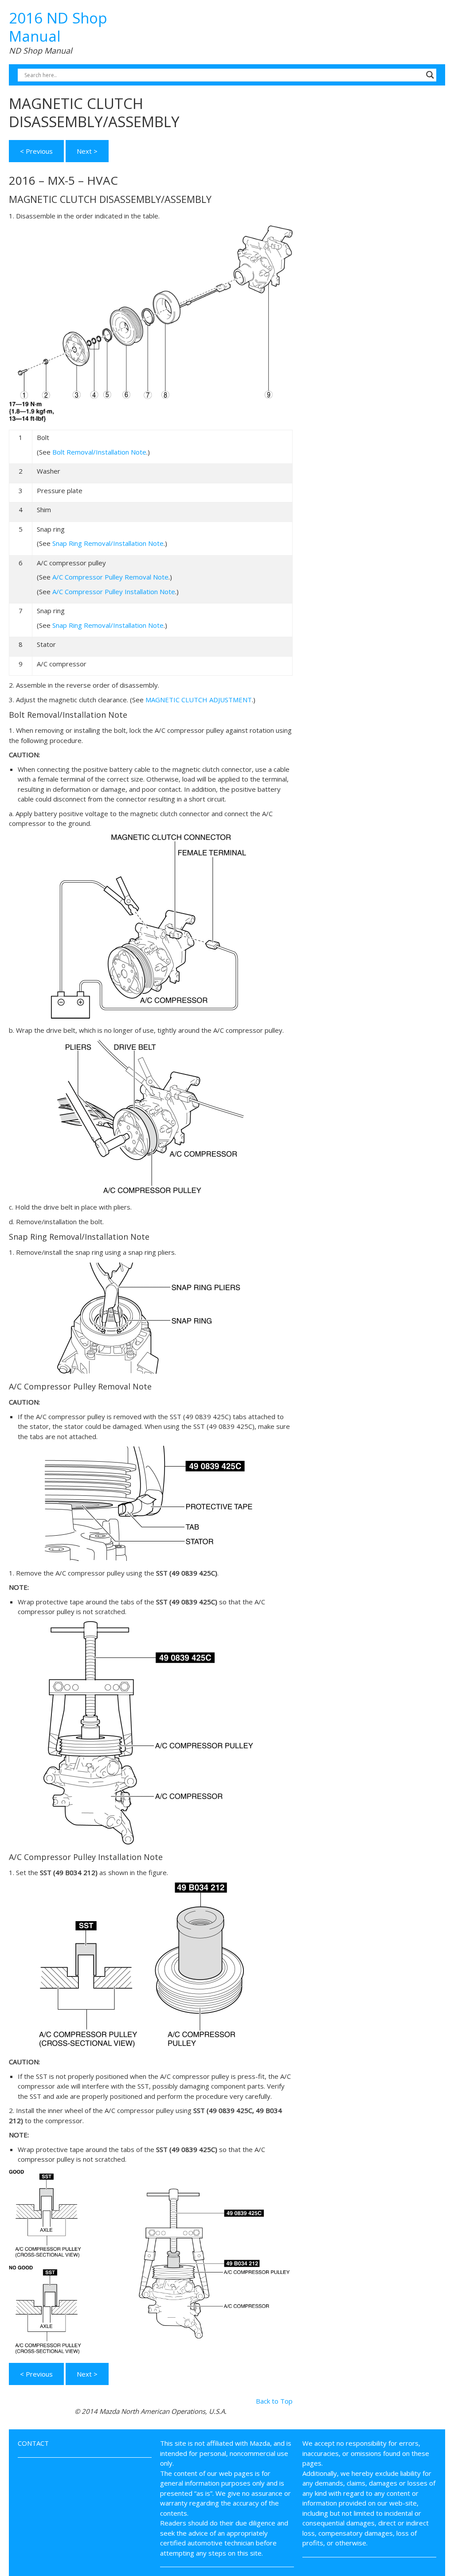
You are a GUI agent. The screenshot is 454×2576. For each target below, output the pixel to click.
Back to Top (274, 2401)
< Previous (36, 151)
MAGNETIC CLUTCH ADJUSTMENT (199, 700)
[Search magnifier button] (430, 75)
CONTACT (33, 2443)
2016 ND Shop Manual (58, 27)
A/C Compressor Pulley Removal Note (110, 577)
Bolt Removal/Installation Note (99, 452)
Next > (87, 151)
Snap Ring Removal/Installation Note (108, 543)
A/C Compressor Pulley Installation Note (114, 591)
